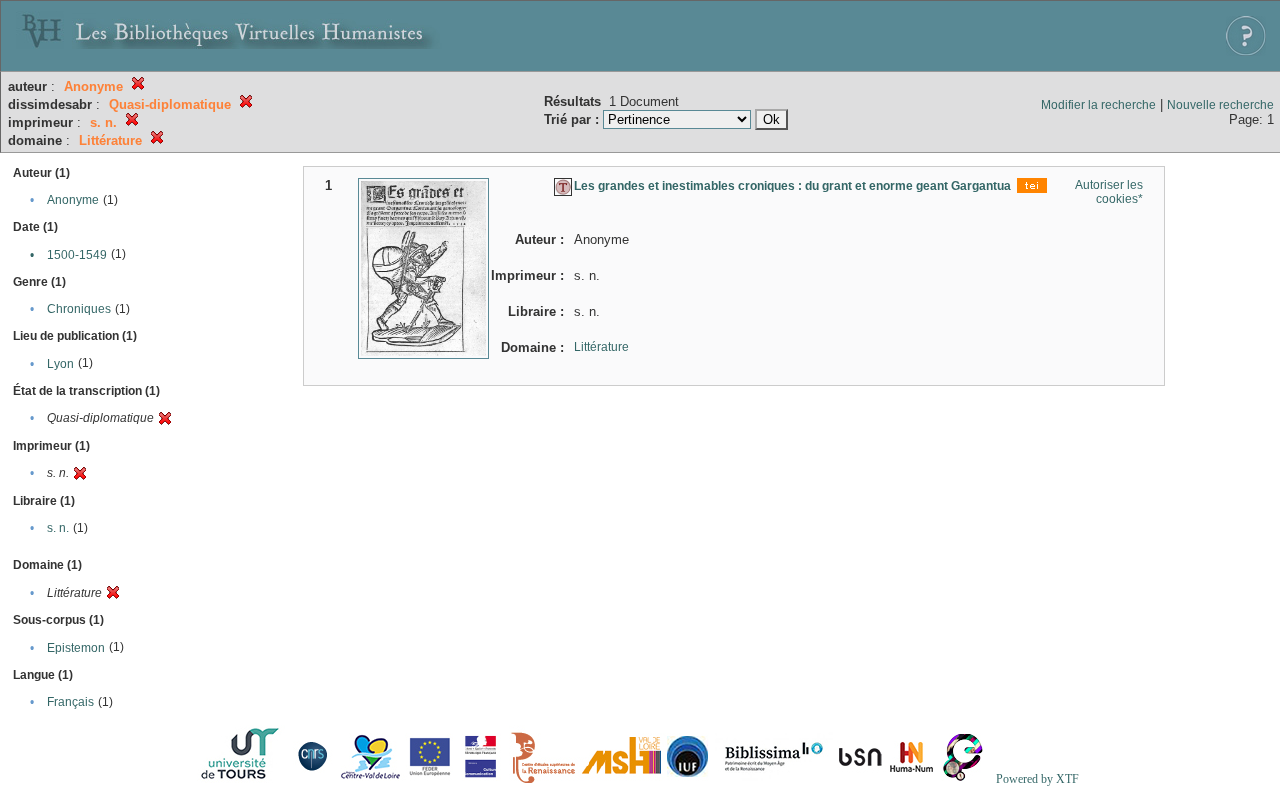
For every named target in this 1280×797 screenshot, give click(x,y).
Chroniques (79, 309)
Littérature (601, 347)
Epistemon (76, 648)
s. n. (58, 528)
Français (70, 702)
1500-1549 (77, 255)
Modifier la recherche (1098, 105)
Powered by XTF (1037, 779)
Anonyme (73, 200)
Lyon (60, 364)
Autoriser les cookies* (1109, 192)
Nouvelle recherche (1220, 105)
